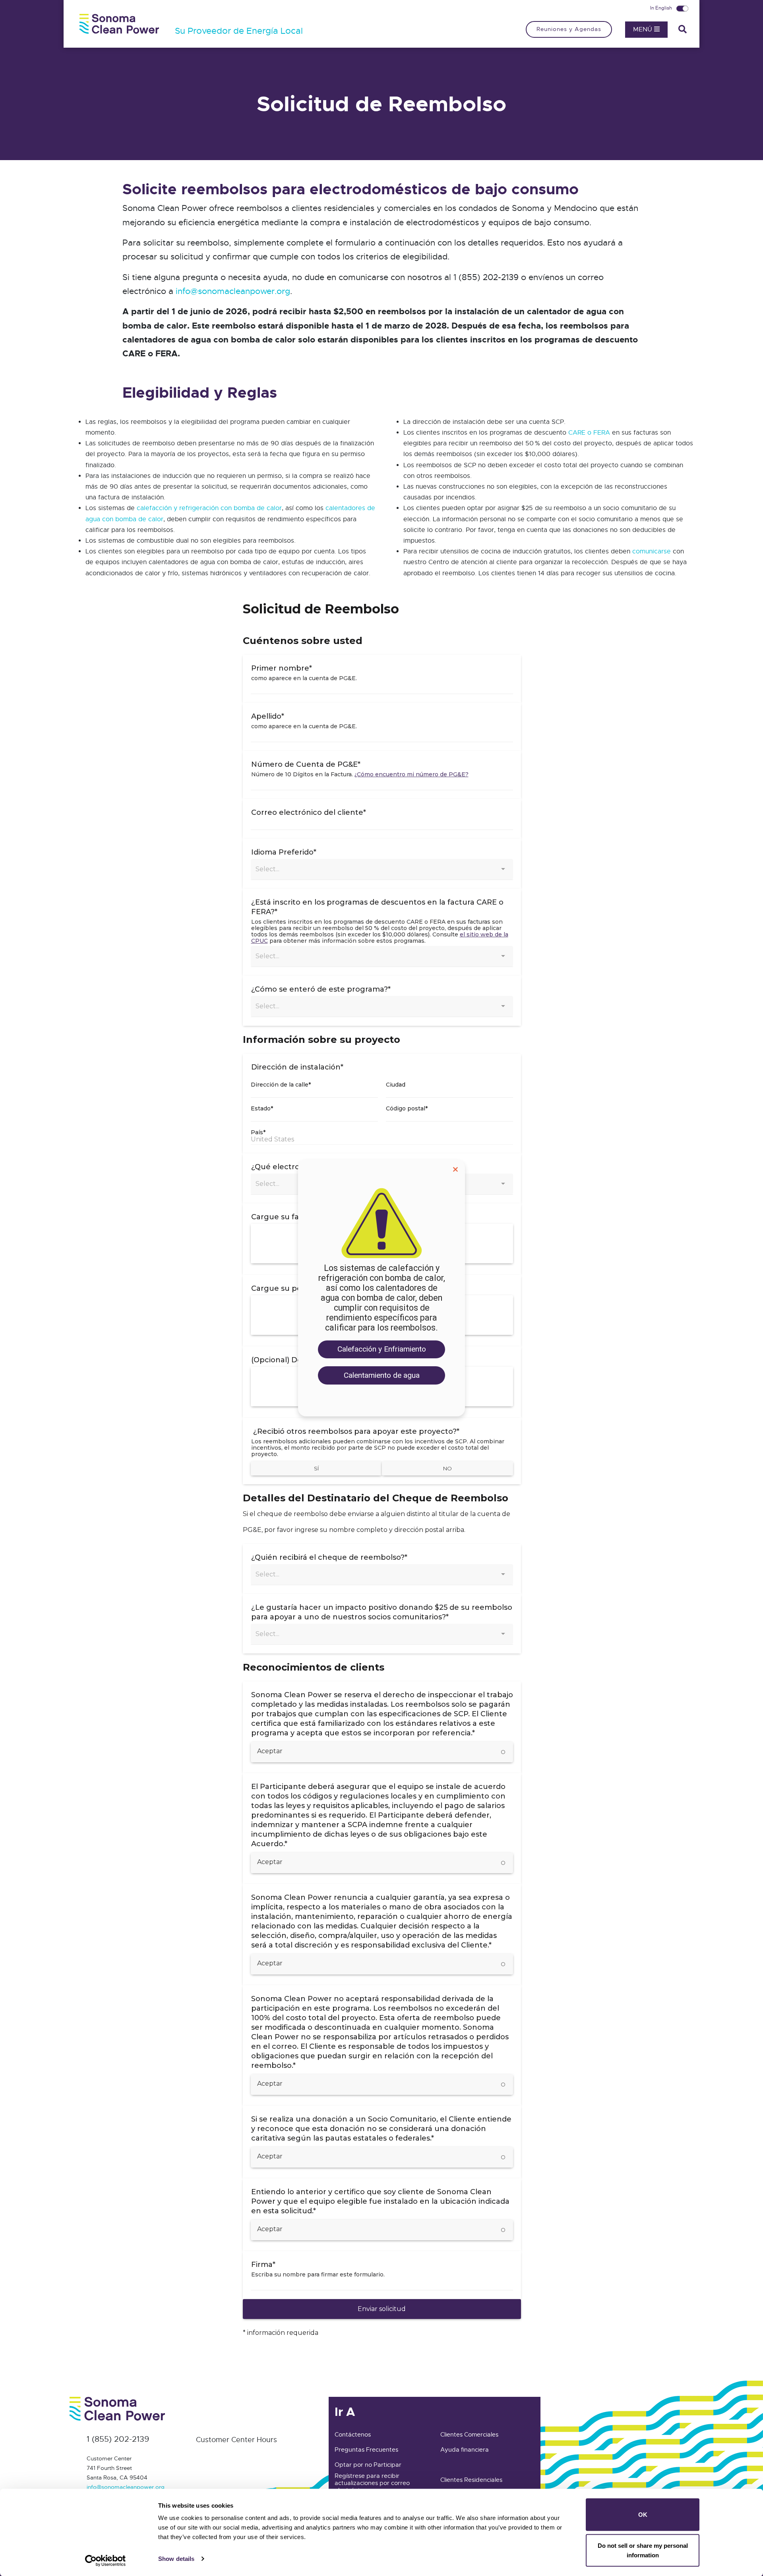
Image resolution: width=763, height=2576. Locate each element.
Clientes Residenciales (471, 2480)
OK (643, 2515)
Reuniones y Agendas (569, 29)
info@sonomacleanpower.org (233, 291)
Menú (644, 29)
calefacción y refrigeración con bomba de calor (209, 508)
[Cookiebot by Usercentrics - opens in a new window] (106, 2561)
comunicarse (652, 551)
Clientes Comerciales (469, 2435)
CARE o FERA (589, 433)
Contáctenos (353, 2435)
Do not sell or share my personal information (643, 2550)
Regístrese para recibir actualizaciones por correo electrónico (372, 2483)
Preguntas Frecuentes (366, 2450)
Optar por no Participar (368, 2465)
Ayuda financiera (465, 2450)
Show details (176, 2559)
